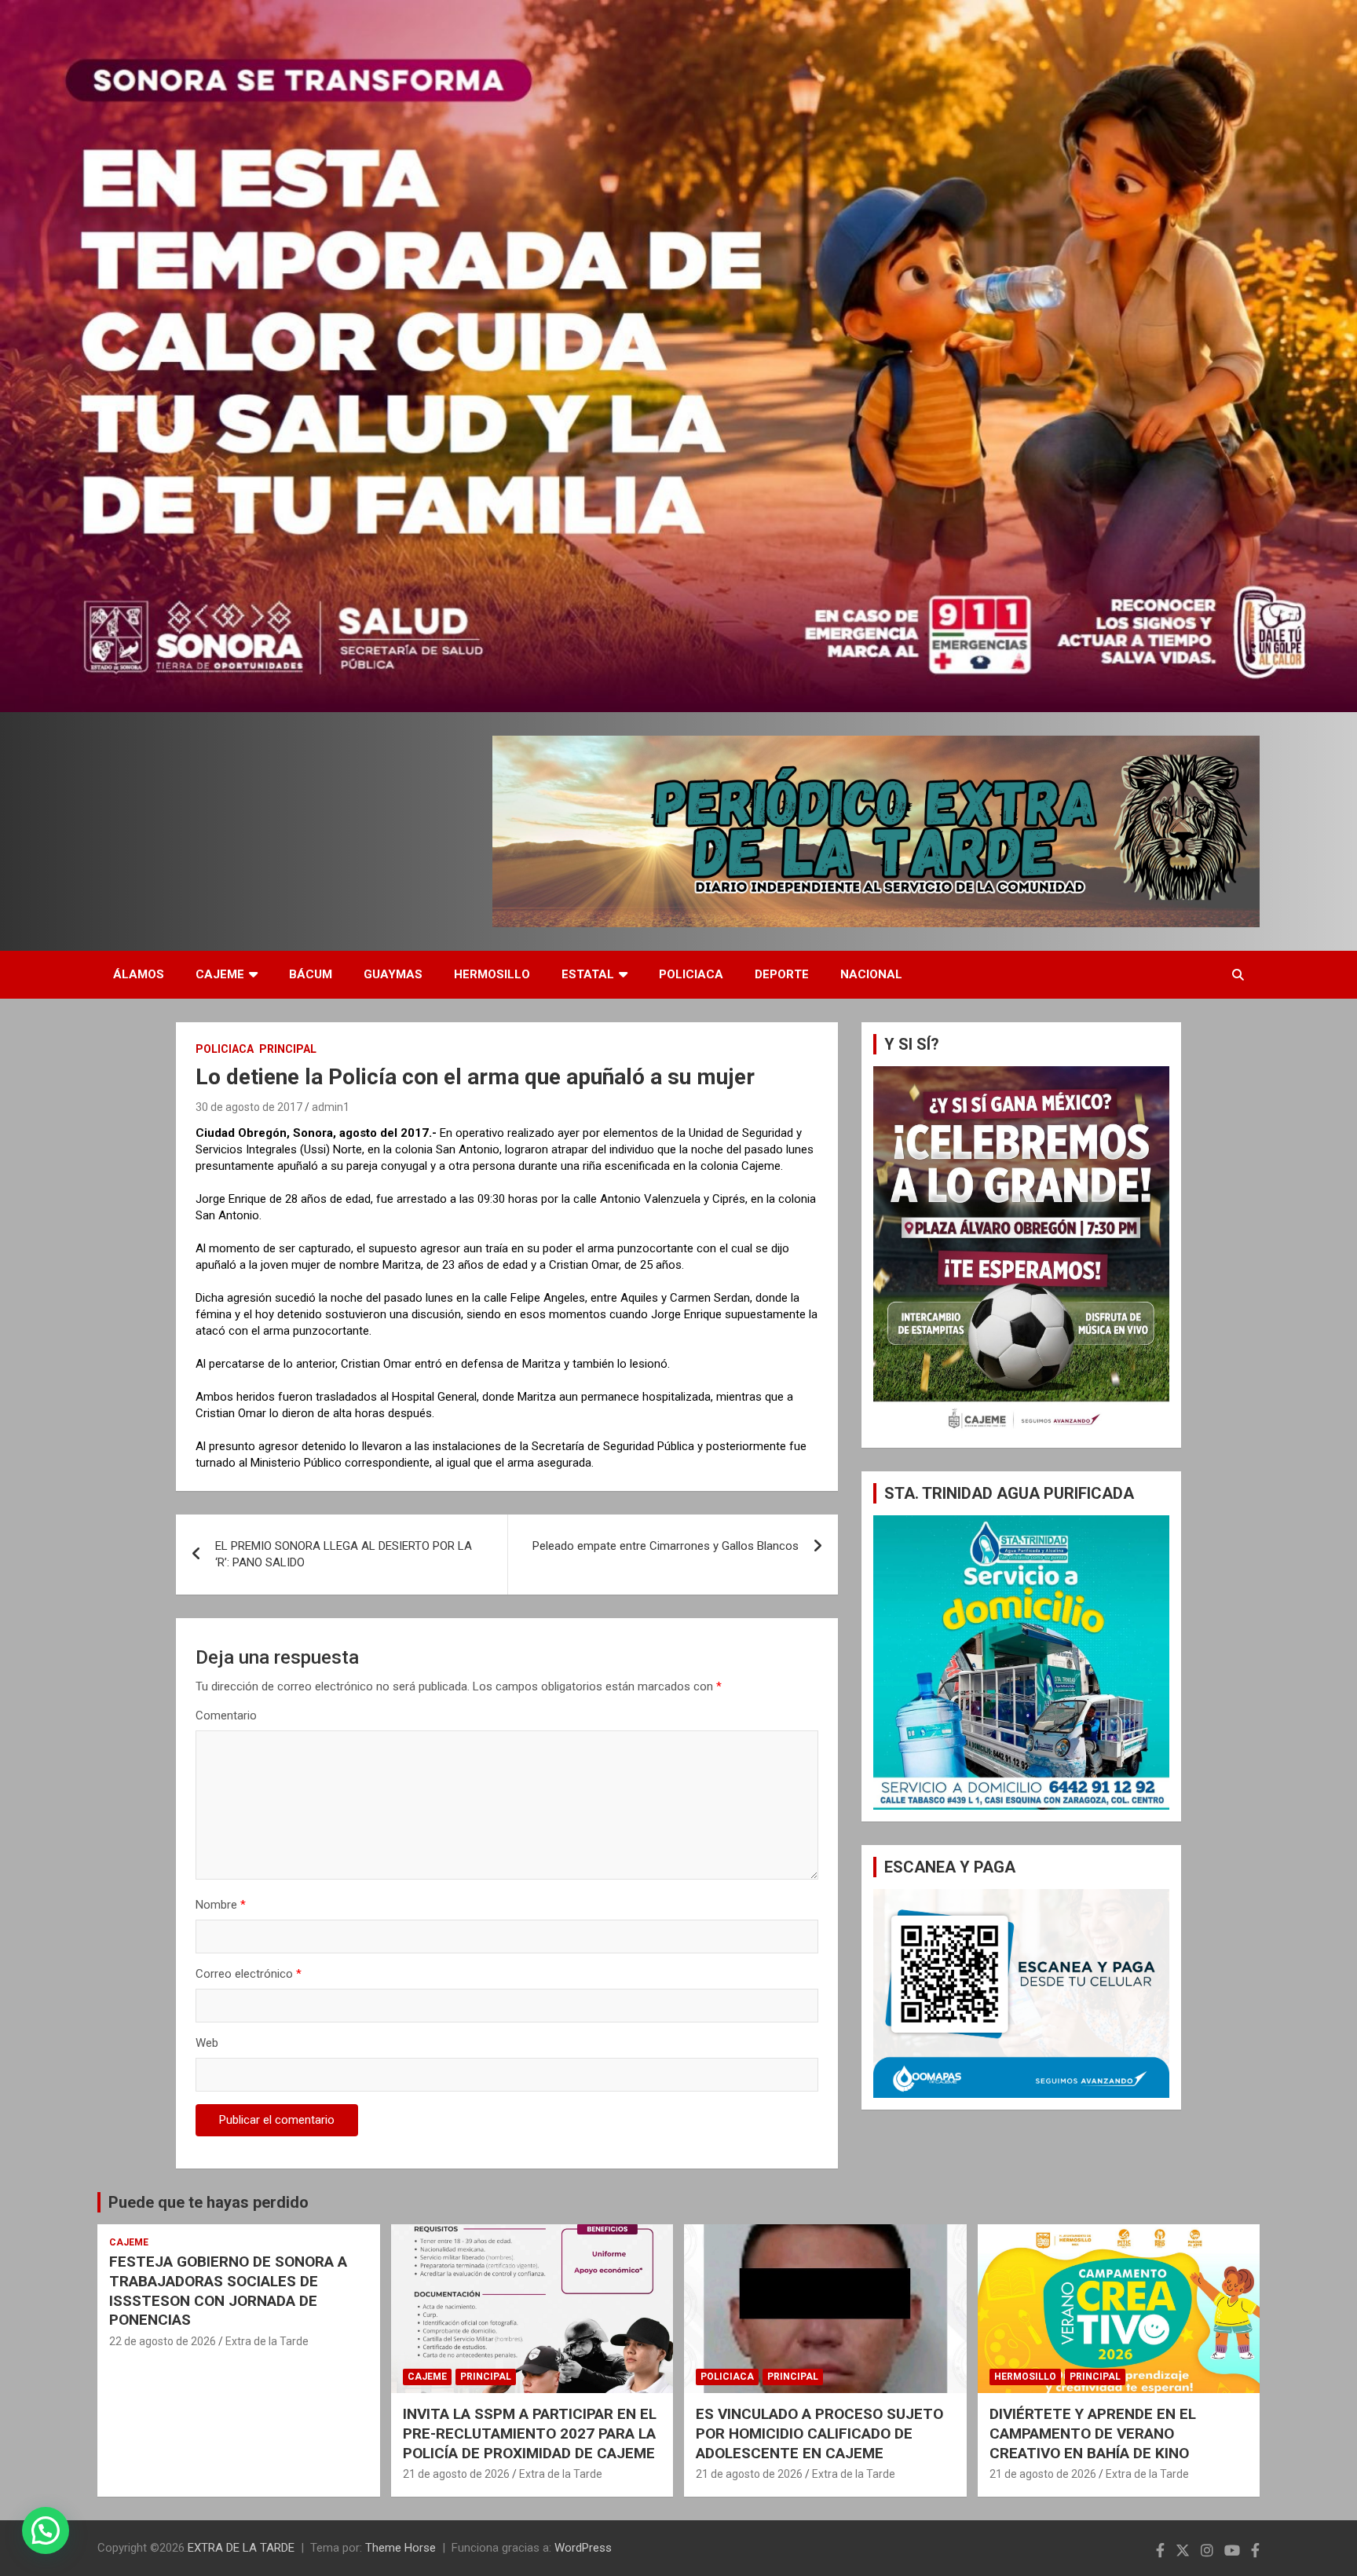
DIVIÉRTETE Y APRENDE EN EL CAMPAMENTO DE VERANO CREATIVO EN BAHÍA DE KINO (1093, 2433)
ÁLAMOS (139, 974)
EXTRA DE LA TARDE (241, 2548)
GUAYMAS (393, 974)
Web (207, 2043)
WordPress (583, 2548)
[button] (46, 2530)
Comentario (226, 1716)
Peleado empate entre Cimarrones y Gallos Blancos (666, 1546)
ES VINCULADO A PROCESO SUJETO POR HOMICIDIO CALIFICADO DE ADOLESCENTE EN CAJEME (819, 2433)
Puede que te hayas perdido (208, 2202)
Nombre (221, 1905)
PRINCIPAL (288, 1049)
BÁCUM (311, 974)
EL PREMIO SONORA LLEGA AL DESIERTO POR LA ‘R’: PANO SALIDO (344, 1554)
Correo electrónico (249, 1974)
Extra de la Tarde (267, 2341)
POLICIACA (691, 974)
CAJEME (220, 974)
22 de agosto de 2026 (163, 2341)
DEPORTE (782, 974)
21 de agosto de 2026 (456, 2474)
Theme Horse (401, 2548)
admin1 (331, 1107)
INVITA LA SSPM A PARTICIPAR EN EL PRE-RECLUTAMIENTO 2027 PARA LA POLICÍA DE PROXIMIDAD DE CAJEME (530, 2433)
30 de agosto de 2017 (249, 1107)
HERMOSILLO (492, 974)
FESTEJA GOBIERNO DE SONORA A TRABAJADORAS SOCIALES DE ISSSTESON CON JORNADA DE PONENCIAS (228, 2291)
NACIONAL (871, 974)
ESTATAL (588, 974)
